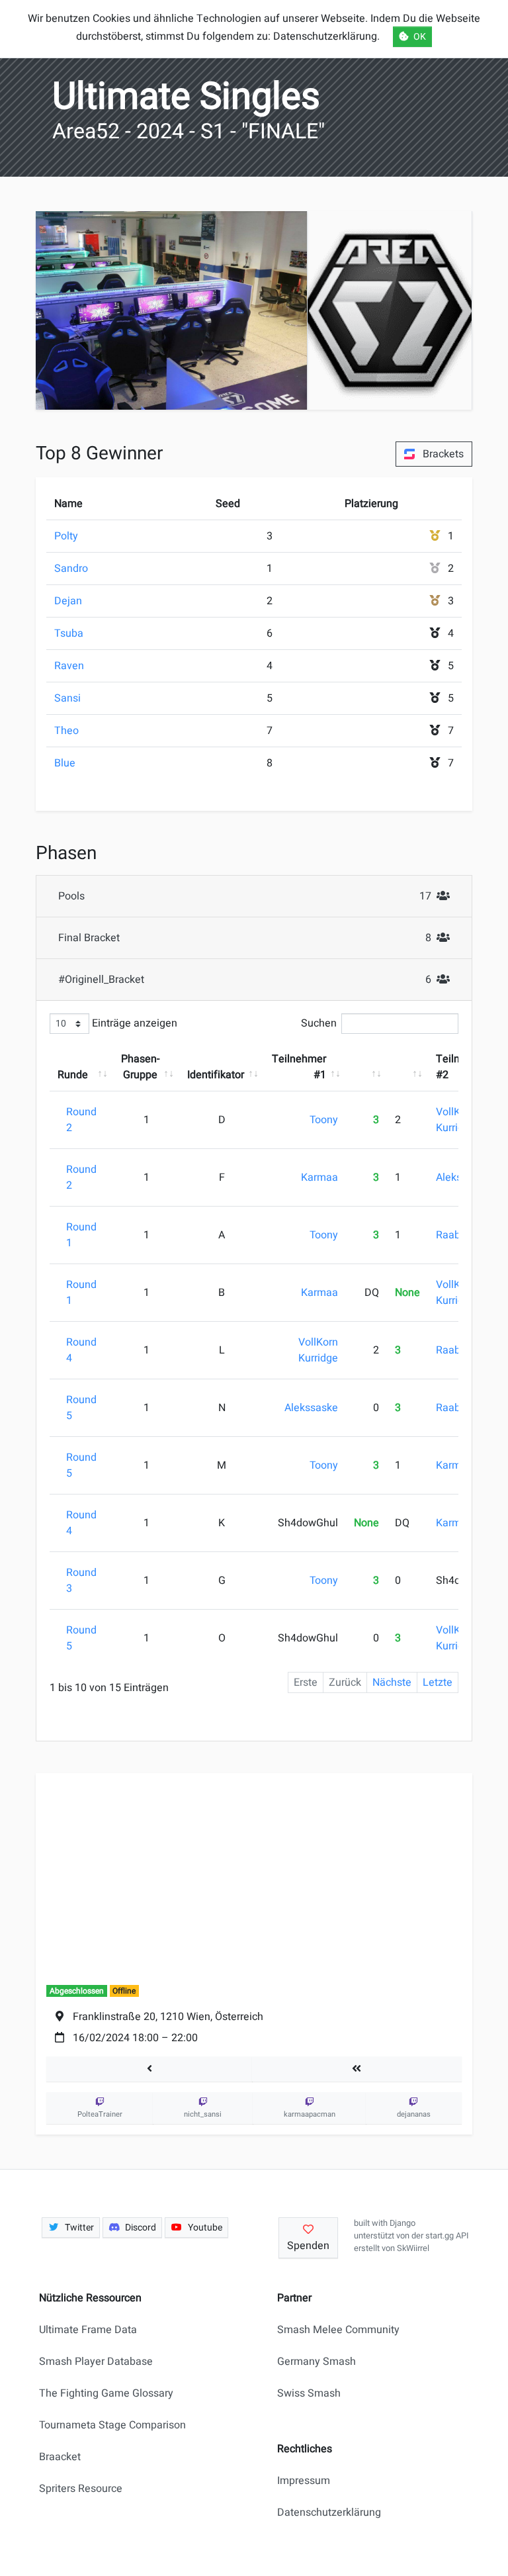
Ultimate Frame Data (88, 2330)
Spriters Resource (81, 2489)
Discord (141, 2228)
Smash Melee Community (338, 2330)
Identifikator (216, 1075)
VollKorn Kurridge (456, 1120)
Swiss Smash (309, 2393)
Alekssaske (311, 1408)
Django (402, 2223)
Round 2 (81, 1120)
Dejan (68, 601)
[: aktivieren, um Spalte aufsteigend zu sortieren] (366, 1067)
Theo (66, 731)
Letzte (438, 1682)
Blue (65, 763)
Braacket (60, 2457)
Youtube (205, 2228)
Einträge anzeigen (133, 1023)
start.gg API (447, 2236)
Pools (258, 896)
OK (420, 37)
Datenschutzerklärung (329, 2512)
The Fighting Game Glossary (106, 2393)
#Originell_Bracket (258, 979)
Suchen (319, 1023)
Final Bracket (258, 938)
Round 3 (81, 1581)
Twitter (79, 2228)
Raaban (454, 1235)
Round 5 (81, 1408)
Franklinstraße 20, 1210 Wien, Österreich (168, 2017)
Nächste (392, 1682)
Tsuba (69, 633)
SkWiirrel (413, 2248)
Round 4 (81, 1350)
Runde (73, 1075)
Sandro (71, 569)
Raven (69, 666)
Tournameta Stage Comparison (112, 2425)
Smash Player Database (96, 2362)
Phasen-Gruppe (140, 1067)
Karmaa (319, 1177)
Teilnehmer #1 (299, 1067)
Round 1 (81, 1235)
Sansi (67, 698)
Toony (324, 1120)
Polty (66, 536)
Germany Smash (317, 2362)
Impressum (304, 2481)
